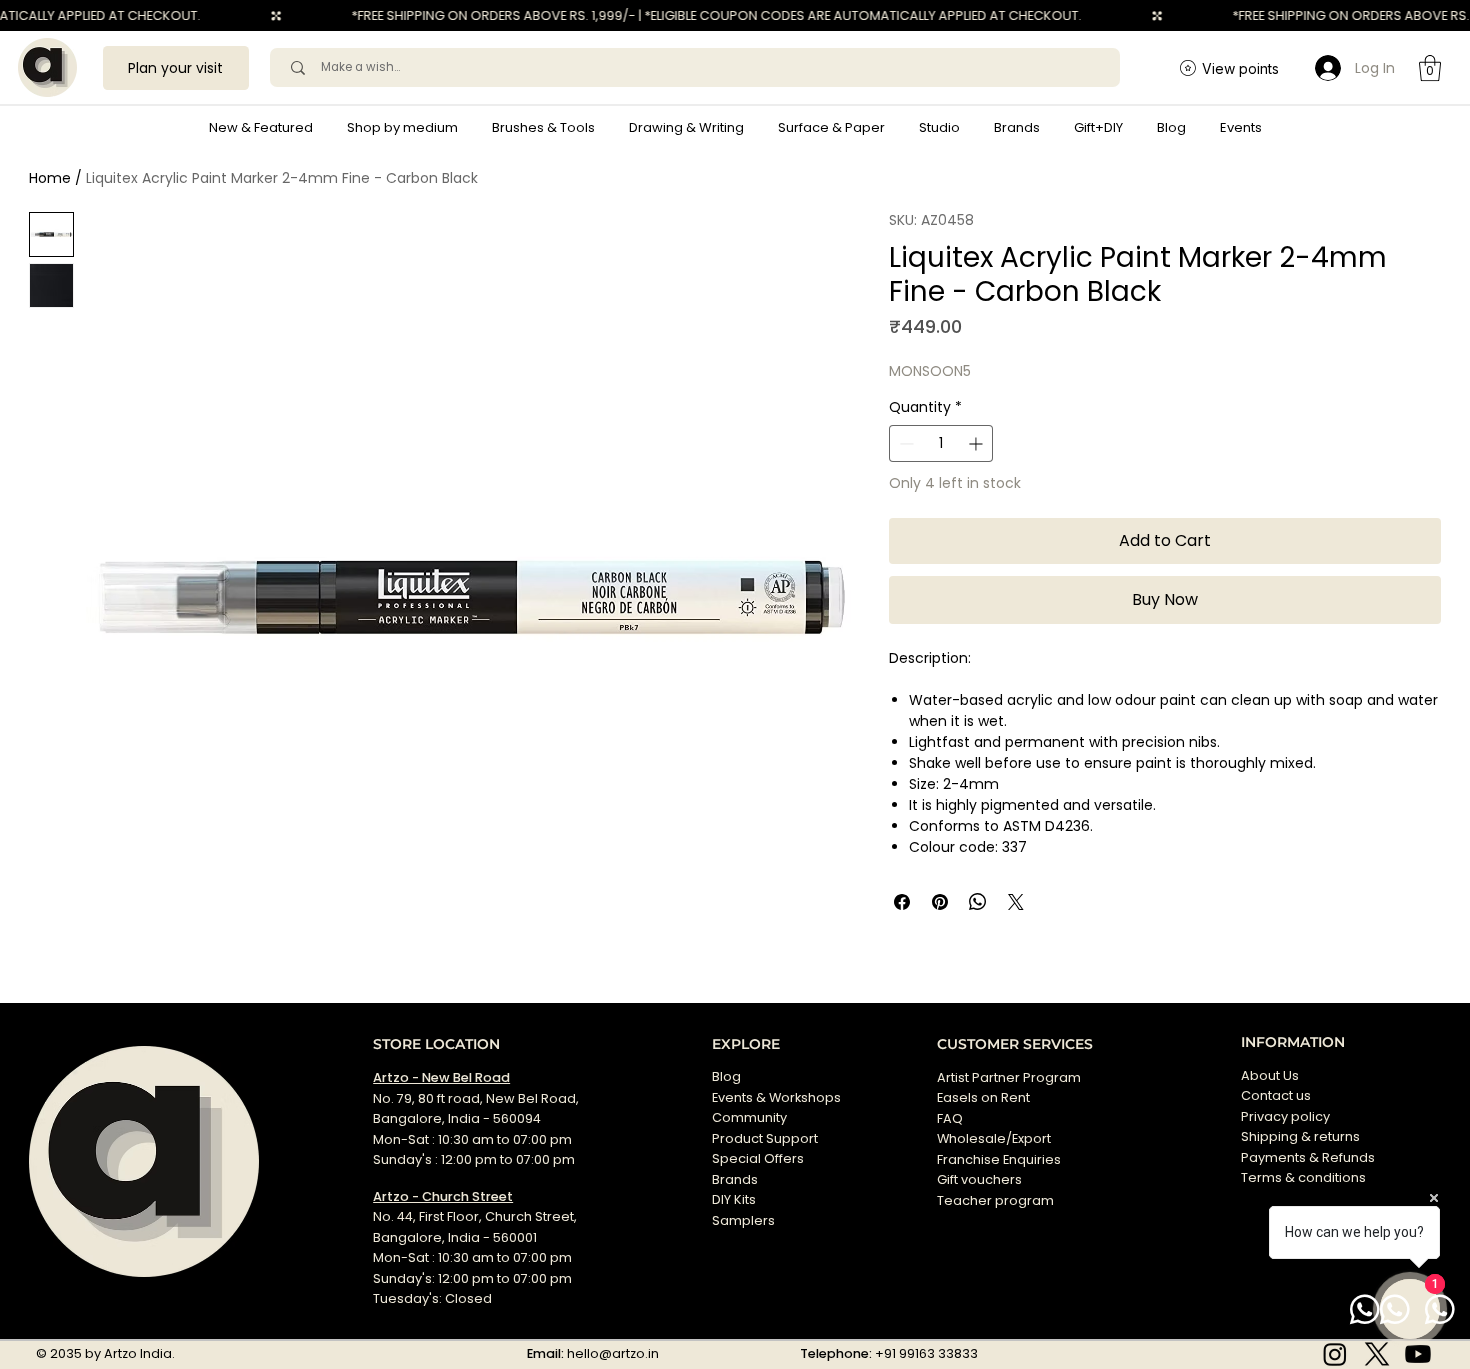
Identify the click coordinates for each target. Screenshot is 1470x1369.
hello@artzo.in (613, 1353)
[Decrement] (904, 443)
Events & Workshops (776, 1097)
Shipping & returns (1300, 1136)
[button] (402, 128)
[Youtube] (1418, 1354)
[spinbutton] (941, 443)
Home (50, 178)
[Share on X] (1016, 902)
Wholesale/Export (994, 1138)
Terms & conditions (1305, 1177)
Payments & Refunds (1308, 1157)
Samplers (743, 1220)
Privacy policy (1285, 1116)
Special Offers (758, 1158)
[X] (1377, 1354)
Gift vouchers (979, 1179)
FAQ (950, 1118)
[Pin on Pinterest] (940, 902)
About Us (1270, 1075)
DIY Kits (734, 1199)
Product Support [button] (765, 1138)
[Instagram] (1335, 1354)
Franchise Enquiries (999, 1159)
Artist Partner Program (1009, 1077)
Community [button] (749, 1117)
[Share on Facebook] (902, 902)
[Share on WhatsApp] (978, 902)
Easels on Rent (983, 1097)
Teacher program (995, 1200)
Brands (735, 1179)
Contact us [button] (1276, 1095)
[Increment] (977, 443)
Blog (726, 1076)
